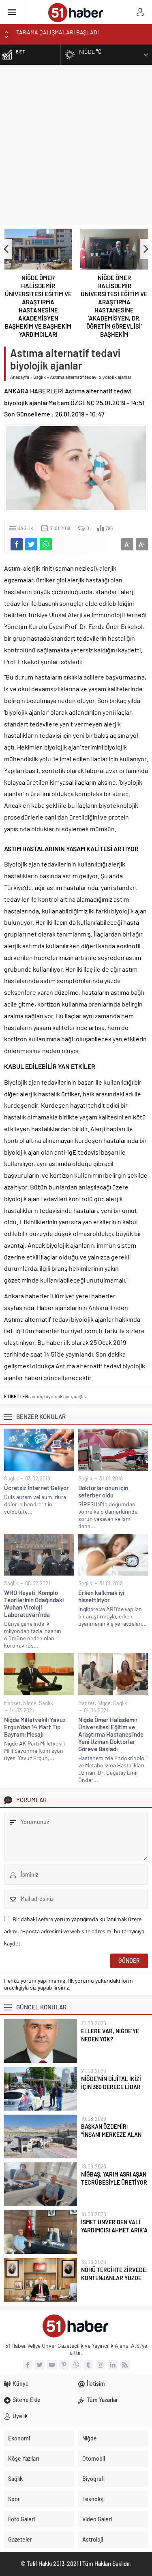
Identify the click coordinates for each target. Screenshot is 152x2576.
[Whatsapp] (76, 2365)
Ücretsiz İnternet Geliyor (36, 1488)
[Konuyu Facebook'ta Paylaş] (17, 544)
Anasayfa (20, 377)
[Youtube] (52, 2365)
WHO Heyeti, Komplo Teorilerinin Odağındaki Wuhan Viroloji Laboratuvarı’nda (34, 1603)
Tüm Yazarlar (102, 2400)
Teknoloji (93, 2499)
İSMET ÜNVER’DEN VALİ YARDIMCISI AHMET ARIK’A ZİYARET (114, 2230)
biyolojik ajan (58, 1396)
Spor (14, 2499)
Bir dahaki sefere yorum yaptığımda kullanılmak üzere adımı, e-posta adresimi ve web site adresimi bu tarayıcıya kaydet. (74, 1931)
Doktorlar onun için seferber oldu (103, 1491)
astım (36, 1396)
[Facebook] (28, 2365)
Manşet (12, 1703)
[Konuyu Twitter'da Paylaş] (31, 544)
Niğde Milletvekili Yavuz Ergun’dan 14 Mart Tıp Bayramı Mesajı (35, 1727)
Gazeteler (20, 2539)
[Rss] (125, 2365)
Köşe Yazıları (24, 2458)
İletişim (96, 2384)
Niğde (30, 1703)
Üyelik (20, 2416)
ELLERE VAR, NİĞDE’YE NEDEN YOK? (110, 2035)
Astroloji (93, 2539)
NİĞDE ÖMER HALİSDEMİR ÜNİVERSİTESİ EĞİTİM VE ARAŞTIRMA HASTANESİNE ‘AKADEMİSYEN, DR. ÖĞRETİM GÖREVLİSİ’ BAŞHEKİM (114, 306)
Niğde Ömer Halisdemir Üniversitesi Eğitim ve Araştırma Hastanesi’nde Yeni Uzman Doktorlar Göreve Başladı (111, 1734)
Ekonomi (19, 2438)
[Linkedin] (113, 2365)
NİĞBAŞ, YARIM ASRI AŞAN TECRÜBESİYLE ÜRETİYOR (114, 2178)
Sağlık (40, 377)
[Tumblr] (88, 2365)
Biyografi (93, 2479)
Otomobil (94, 2458)
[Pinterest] (64, 2365)
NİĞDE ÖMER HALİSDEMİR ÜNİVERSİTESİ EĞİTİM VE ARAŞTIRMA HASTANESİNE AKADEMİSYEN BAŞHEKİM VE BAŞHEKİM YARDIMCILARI (38, 306)
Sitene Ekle (27, 2400)
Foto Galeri (21, 2519)
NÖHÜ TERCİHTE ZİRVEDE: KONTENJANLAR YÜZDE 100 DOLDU (115, 2278)
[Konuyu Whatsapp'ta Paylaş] (46, 544)
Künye (21, 2384)
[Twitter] (40, 2365)
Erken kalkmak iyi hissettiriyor (101, 1596)
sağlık (80, 1396)
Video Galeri (97, 2519)
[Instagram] (101, 2365)
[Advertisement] (76, 145)
